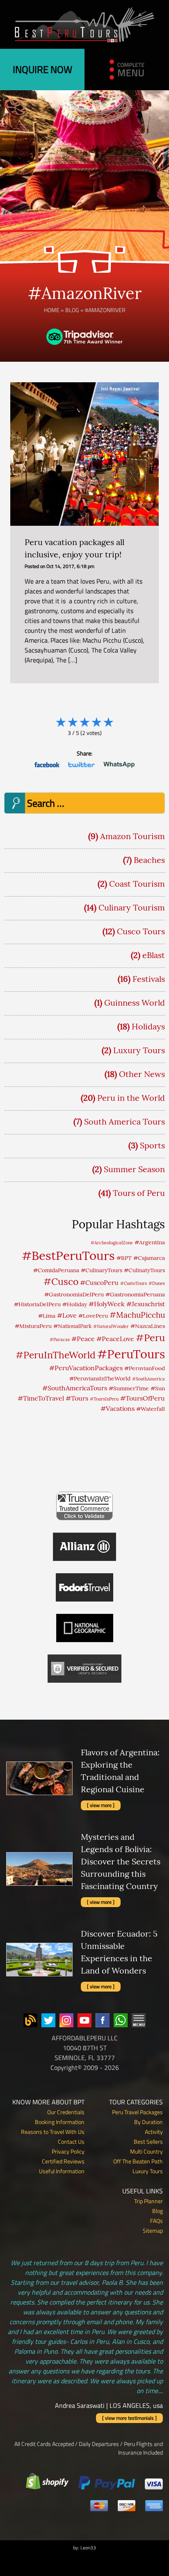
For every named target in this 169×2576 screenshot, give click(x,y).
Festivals (149, 979)
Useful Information (62, 2171)
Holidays (148, 1026)
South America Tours (124, 1121)
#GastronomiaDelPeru (74, 1294)
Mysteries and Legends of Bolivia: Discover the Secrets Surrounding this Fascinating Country (121, 1861)
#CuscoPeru (99, 1282)
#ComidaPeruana (56, 1270)
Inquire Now (42, 69)
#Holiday (75, 1304)
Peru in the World (131, 1098)
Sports (152, 1145)
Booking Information (60, 2122)
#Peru (150, 1337)
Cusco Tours (141, 931)
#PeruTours (131, 1354)
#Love (67, 1315)
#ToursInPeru (104, 1399)
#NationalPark (72, 1326)
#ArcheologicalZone (112, 1243)
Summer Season (134, 1169)
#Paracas (60, 1339)
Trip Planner (148, 2201)
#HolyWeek (107, 1304)
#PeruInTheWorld (56, 1355)
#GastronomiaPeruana (135, 1294)
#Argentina (150, 1242)
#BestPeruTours (68, 1255)
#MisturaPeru (33, 1326)
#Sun (158, 1388)
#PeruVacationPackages (86, 1368)
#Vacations (118, 1408)
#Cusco (61, 1281)
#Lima (47, 1316)
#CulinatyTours (144, 1270)
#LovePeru (93, 1316)
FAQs (156, 2221)
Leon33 (88, 2547)
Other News (142, 1074)
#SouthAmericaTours (75, 1388)
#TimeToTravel (41, 1398)
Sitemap (153, 2230)
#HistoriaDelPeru (37, 1304)
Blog (72, 310)
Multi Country (146, 2151)
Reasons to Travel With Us (53, 2132)
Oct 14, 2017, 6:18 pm (70, 566)
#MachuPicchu (137, 1315)
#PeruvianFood (145, 1368)
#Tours (77, 1398)
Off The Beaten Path (138, 2161)
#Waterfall (151, 1409)
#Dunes (157, 1283)
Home (52, 310)
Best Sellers (148, 2141)
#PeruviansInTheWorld (100, 1378)
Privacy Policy (68, 2151)
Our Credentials (66, 2112)
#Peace (83, 1339)
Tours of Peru (139, 1193)
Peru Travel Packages (137, 2112)
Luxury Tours (139, 1050)
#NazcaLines (148, 1326)
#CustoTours (134, 1283)
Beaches (149, 860)
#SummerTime (129, 1388)
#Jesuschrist (146, 1304)
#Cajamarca (149, 1258)
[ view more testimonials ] (129, 2418)
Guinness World (135, 1003)
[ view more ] (101, 1805)
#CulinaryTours (102, 1270)
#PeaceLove (115, 1339)
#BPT (124, 1258)
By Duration (148, 2122)
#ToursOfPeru (143, 1398)
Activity (154, 2132)
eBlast (154, 955)
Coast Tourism (137, 884)
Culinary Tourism (132, 907)
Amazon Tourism (132, 836)
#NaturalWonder (111, 1326)
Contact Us (71, 2141)
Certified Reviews (63, 2161)
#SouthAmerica (148, 1379)
